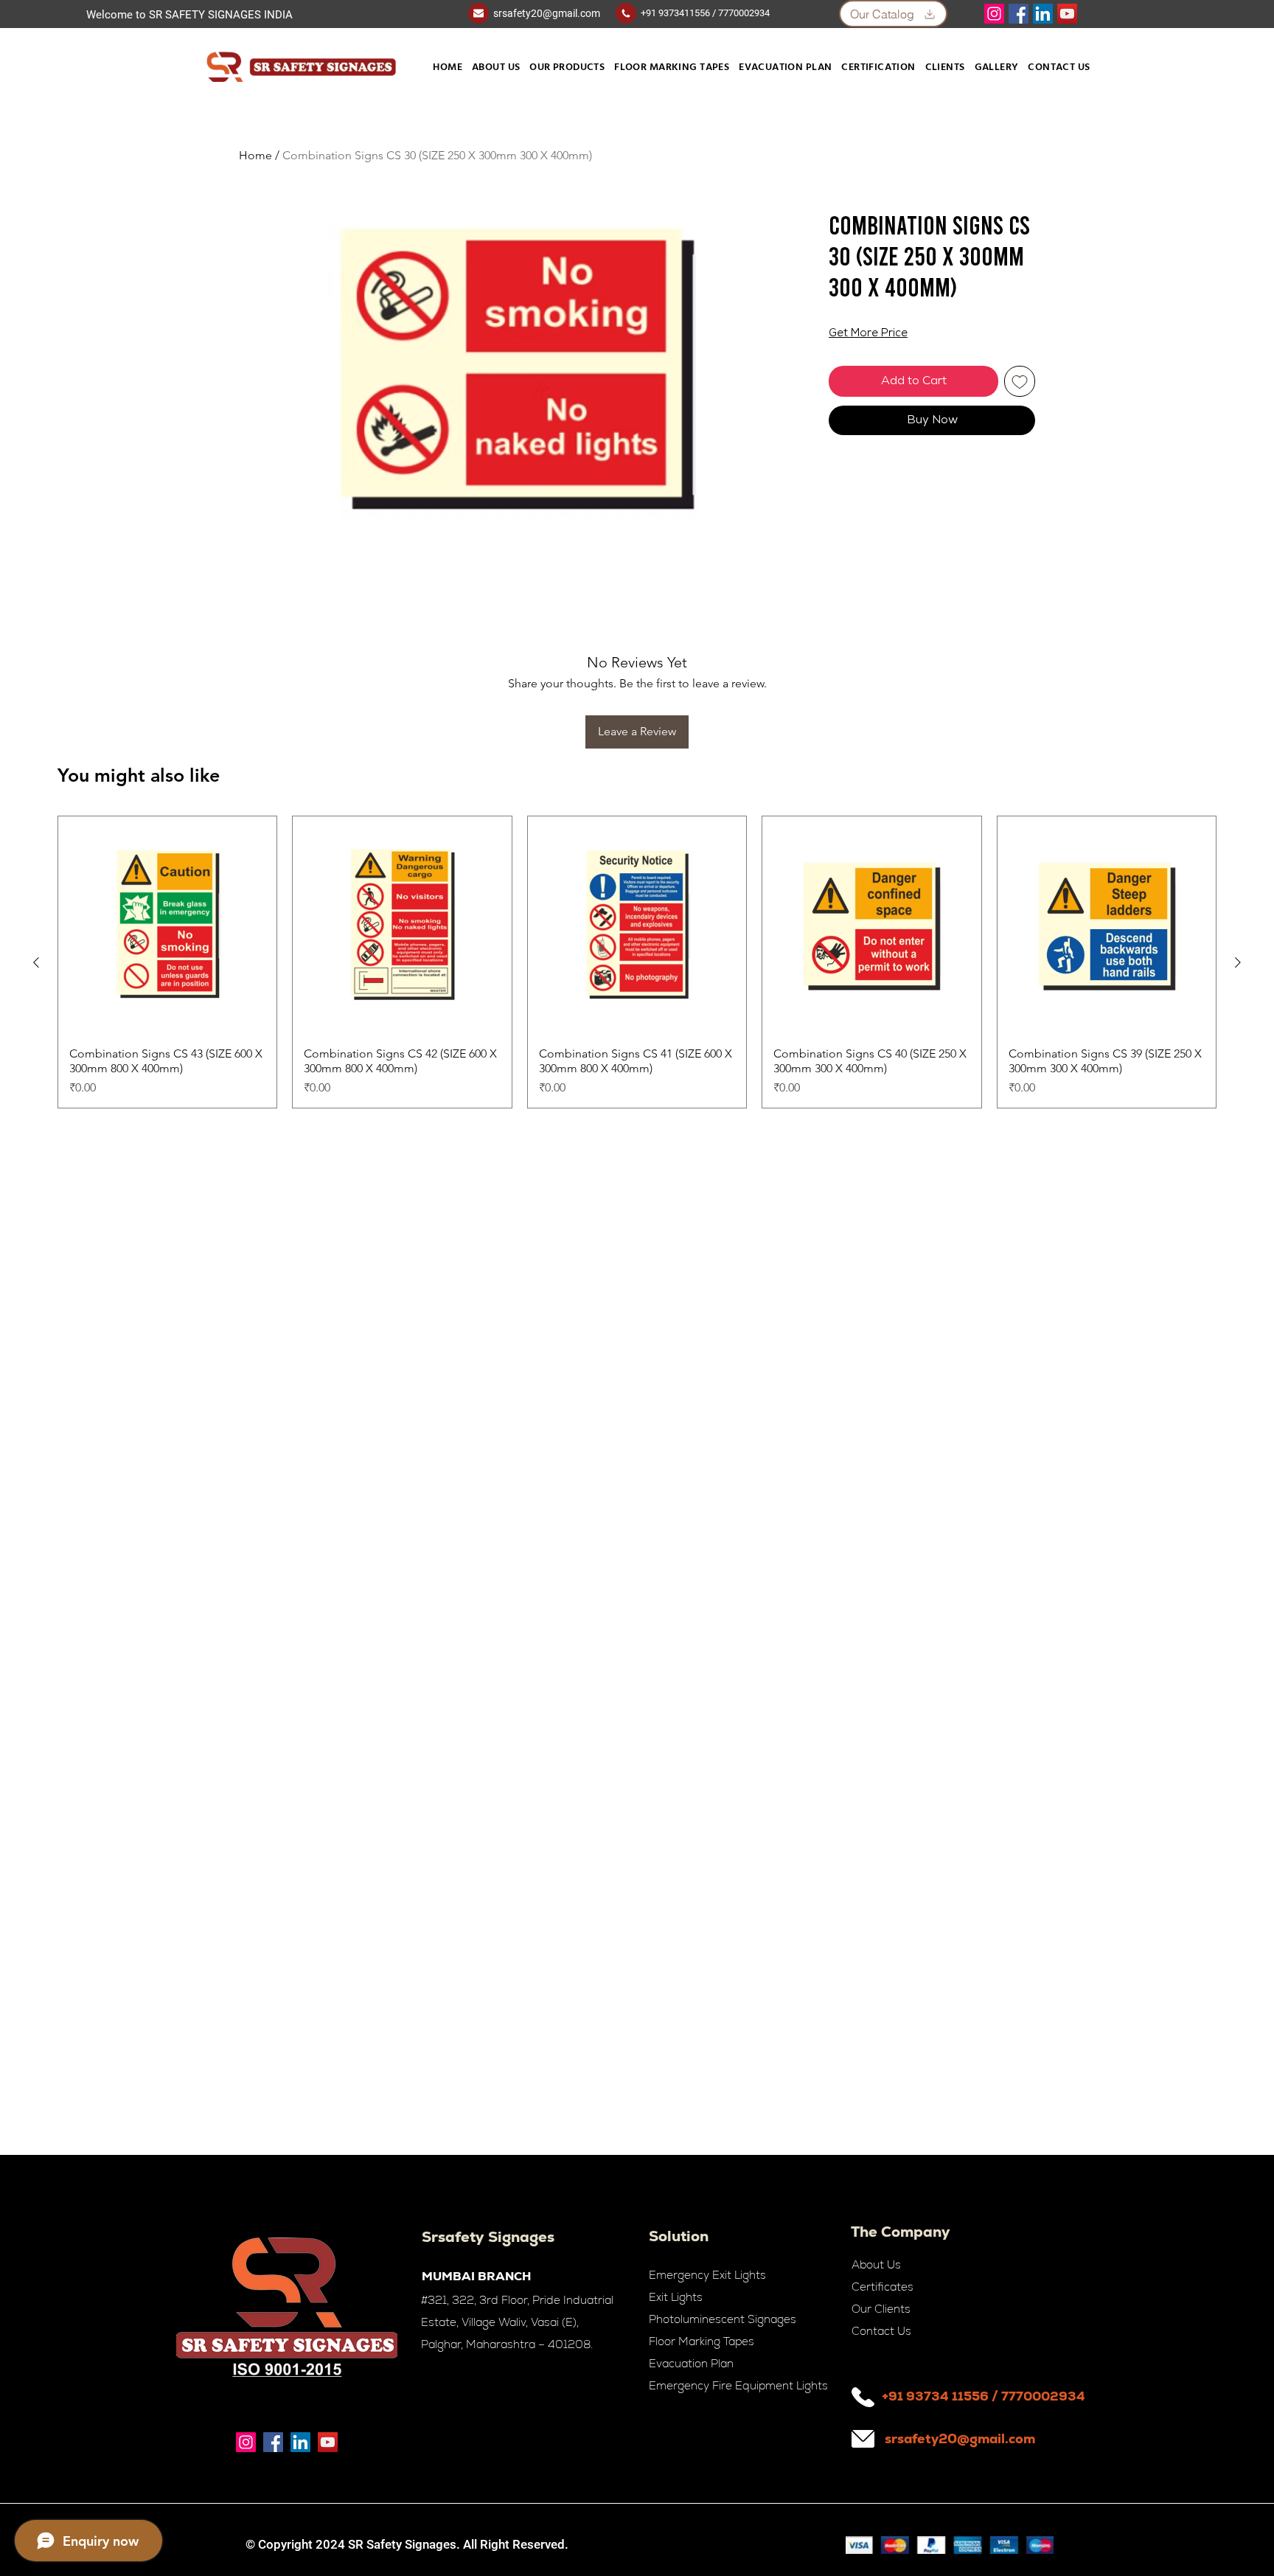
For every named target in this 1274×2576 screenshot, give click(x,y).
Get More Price (868, 334)
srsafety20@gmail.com (547, 13)
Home (255, 155)
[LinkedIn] (1043, 14)
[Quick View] (167, 926)
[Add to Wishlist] (1020, 381)
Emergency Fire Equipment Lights (738, 2385)
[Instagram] (994, 14)
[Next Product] (1238, 962)
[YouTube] (1067, 14)
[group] (637, 962)
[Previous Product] (36, 962)
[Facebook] (1019, 14)
